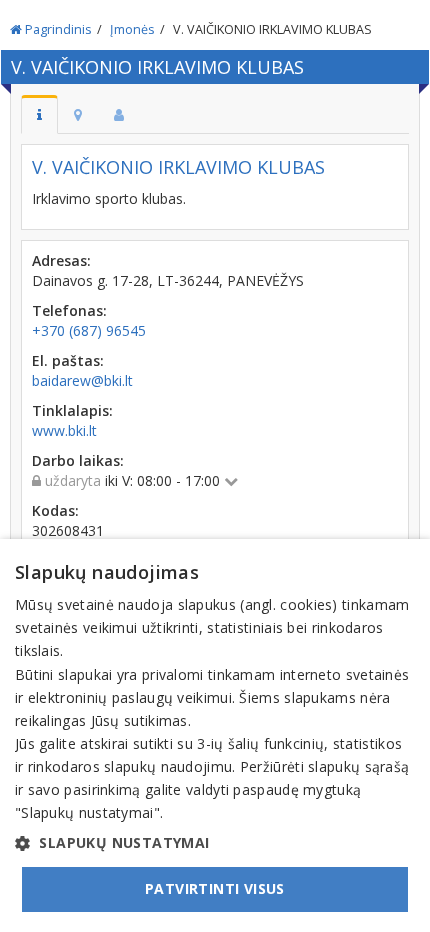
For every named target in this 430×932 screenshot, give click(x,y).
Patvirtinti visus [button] (215, 888)
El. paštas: (68, 360)
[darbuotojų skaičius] (119, 114)
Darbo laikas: (78, 460)
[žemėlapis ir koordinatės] (78, 114)
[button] (215, 843)
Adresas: (61, 260)
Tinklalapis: (72, 410)
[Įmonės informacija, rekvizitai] (39, 114)
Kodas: (55, 510)
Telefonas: (69, 310)
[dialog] (215, 735)
